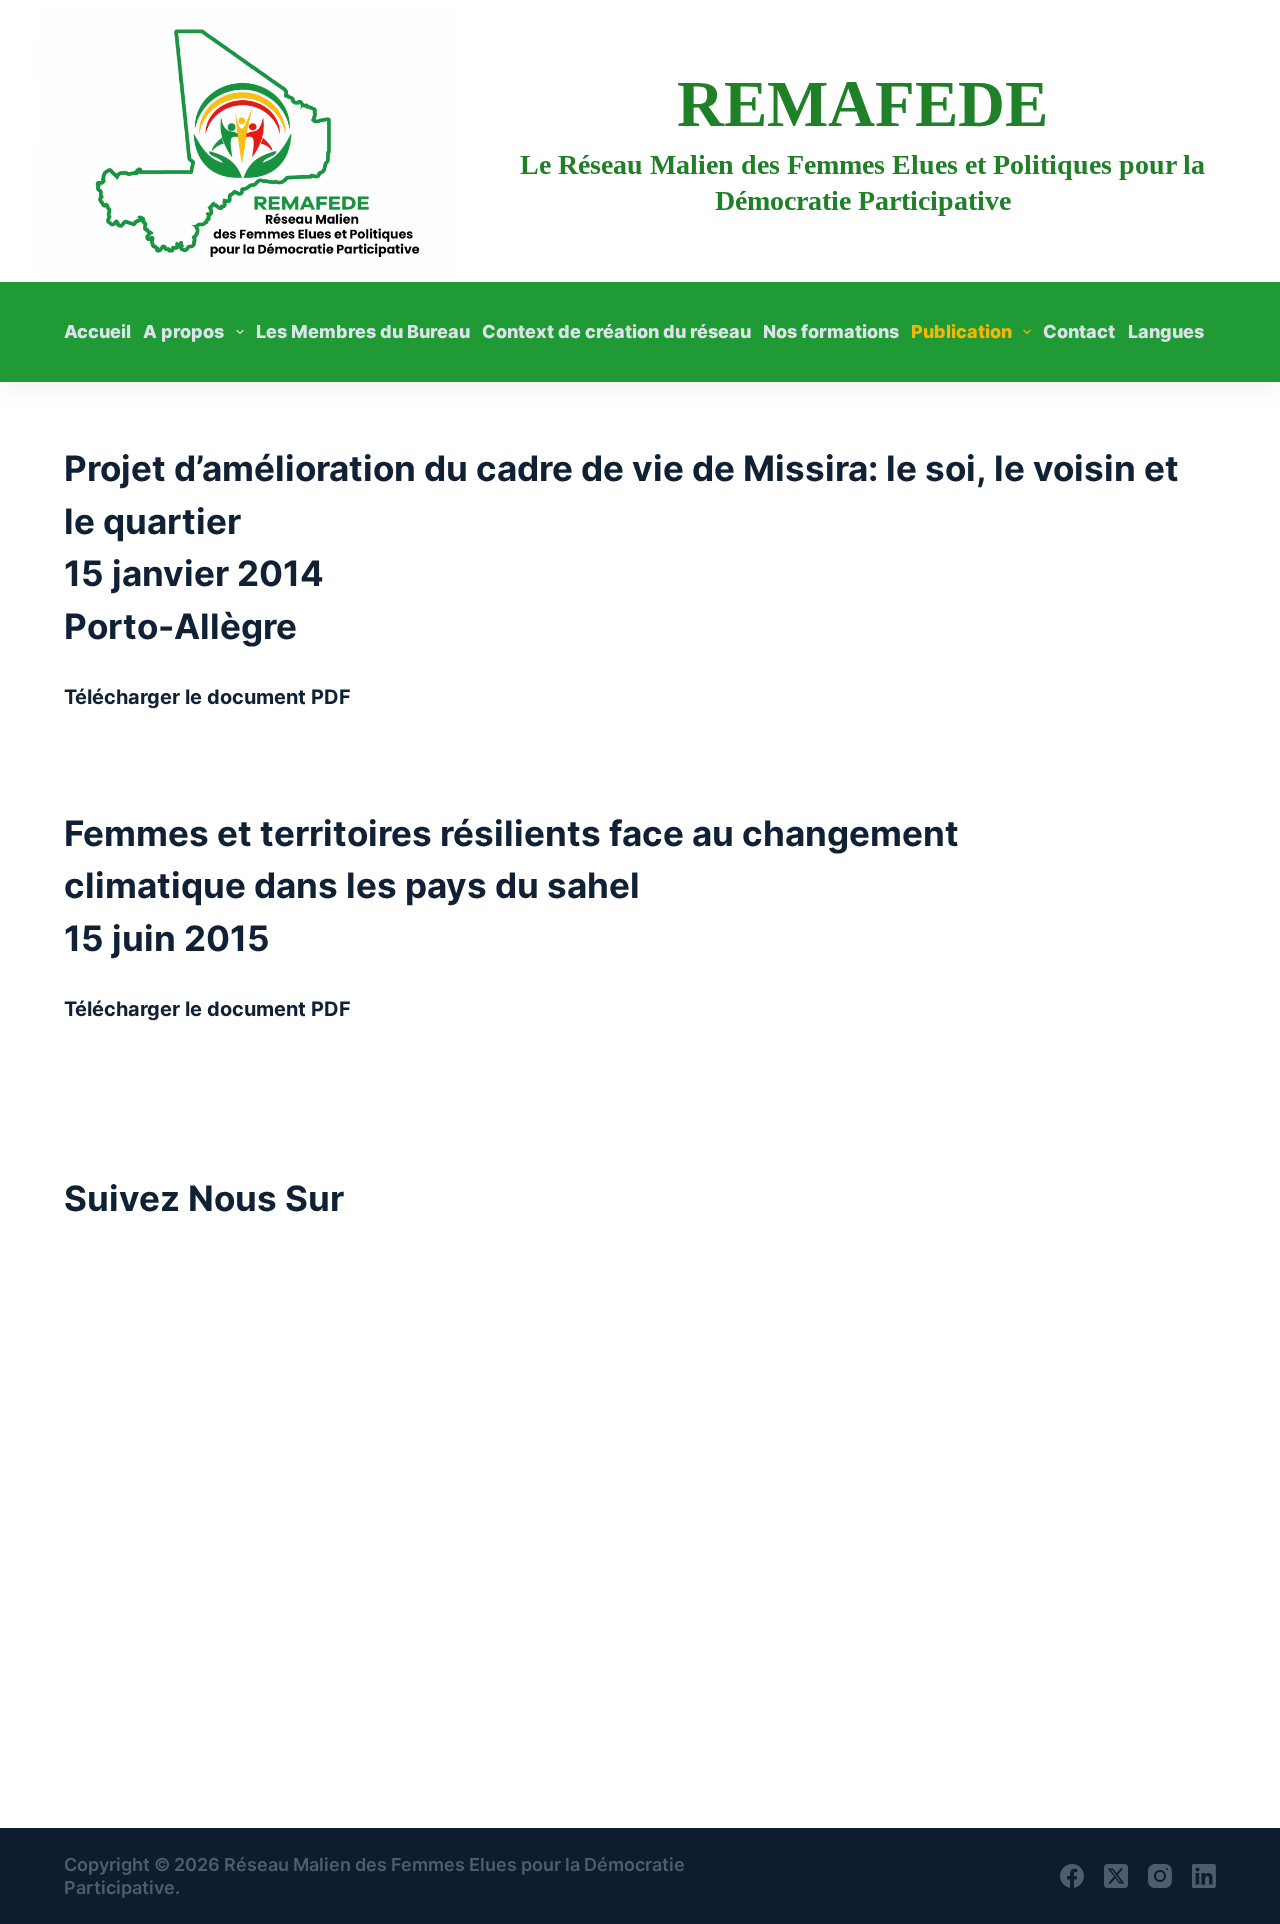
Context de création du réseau (616, 331)
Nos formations (831, 331)
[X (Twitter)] (1116, 1876)
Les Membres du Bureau (363, 331)
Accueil (97, 331)
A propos (183, 331)
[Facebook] (1072, 1876)
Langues (1166, 331)
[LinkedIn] (1204, 1876)
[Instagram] (1160, 1876)
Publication (961, 331)
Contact (1079, 331)
